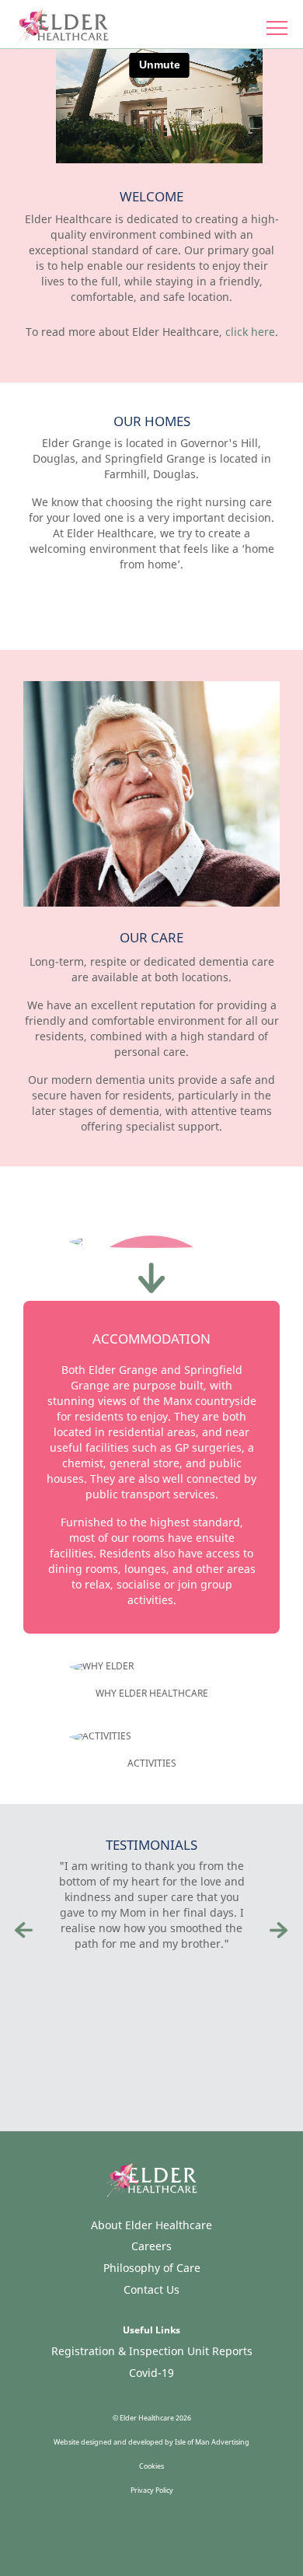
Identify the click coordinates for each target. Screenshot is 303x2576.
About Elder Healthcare (151, 2225)
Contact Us (151, 2289)
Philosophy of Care (152, 2268)
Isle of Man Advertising (212, 2442)
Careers (151, 2246)
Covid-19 (151, 2373)
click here (250, 332)
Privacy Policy (152, 2490)
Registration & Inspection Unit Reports (152, 2351)
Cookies (151, 2466)
